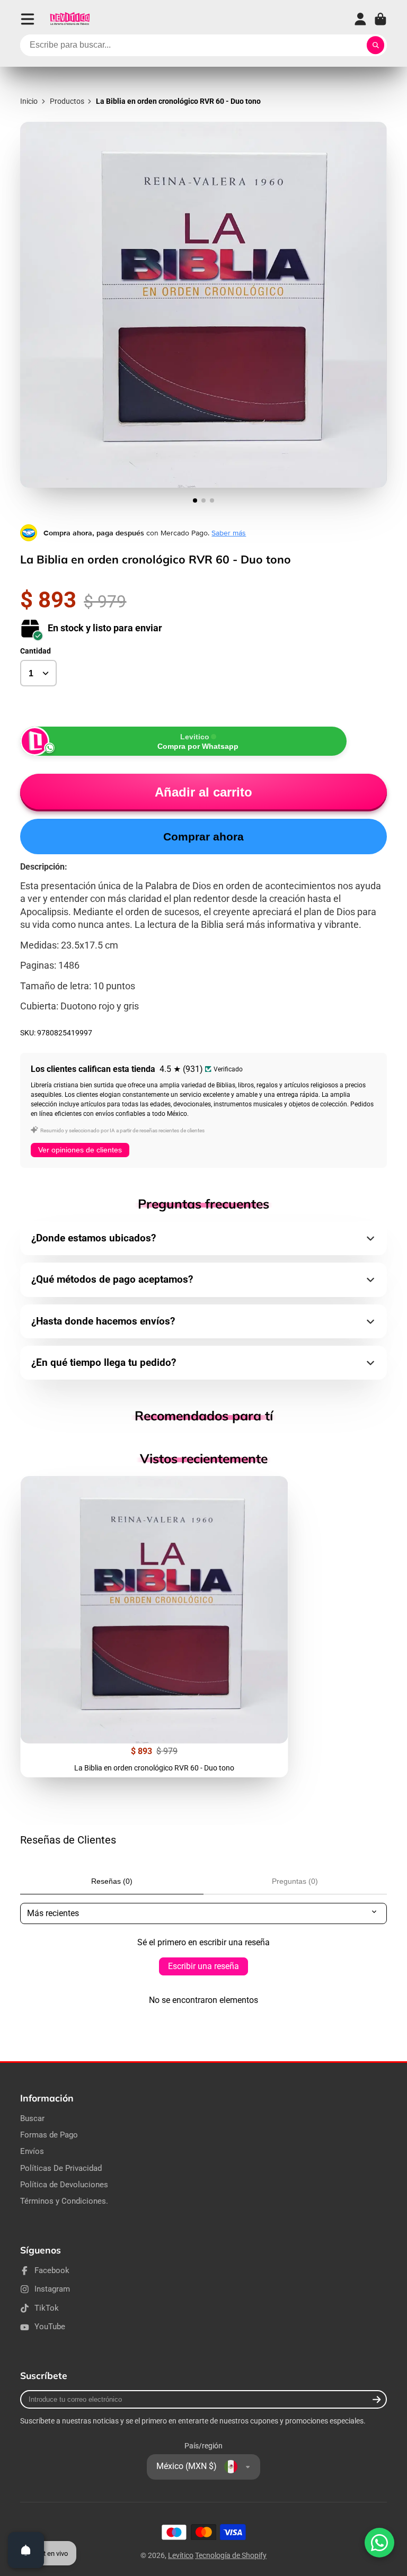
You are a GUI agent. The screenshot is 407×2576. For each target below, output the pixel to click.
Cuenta (360, 19)
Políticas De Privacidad (61, 2168)
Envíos (32, 2151)
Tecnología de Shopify (231, 2555)
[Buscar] (376, 46)
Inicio (29, 101)
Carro (381, 19)
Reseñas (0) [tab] (112, 1881)
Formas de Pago (49, 2135)
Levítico (181, 2555)
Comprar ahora (203, 837)
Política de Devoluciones (64, 2185)
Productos (67, 101)
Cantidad (36, 651)
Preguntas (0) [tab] (295, 1881)
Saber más (229, 533)
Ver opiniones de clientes (80, 1150)
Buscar (32, 2118)
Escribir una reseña (203, 1966)
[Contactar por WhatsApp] (379, 2543)
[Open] (26, 2550)
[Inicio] (70, 19)
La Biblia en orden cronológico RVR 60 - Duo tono (154, 1627)
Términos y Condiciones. (64, 2201)
